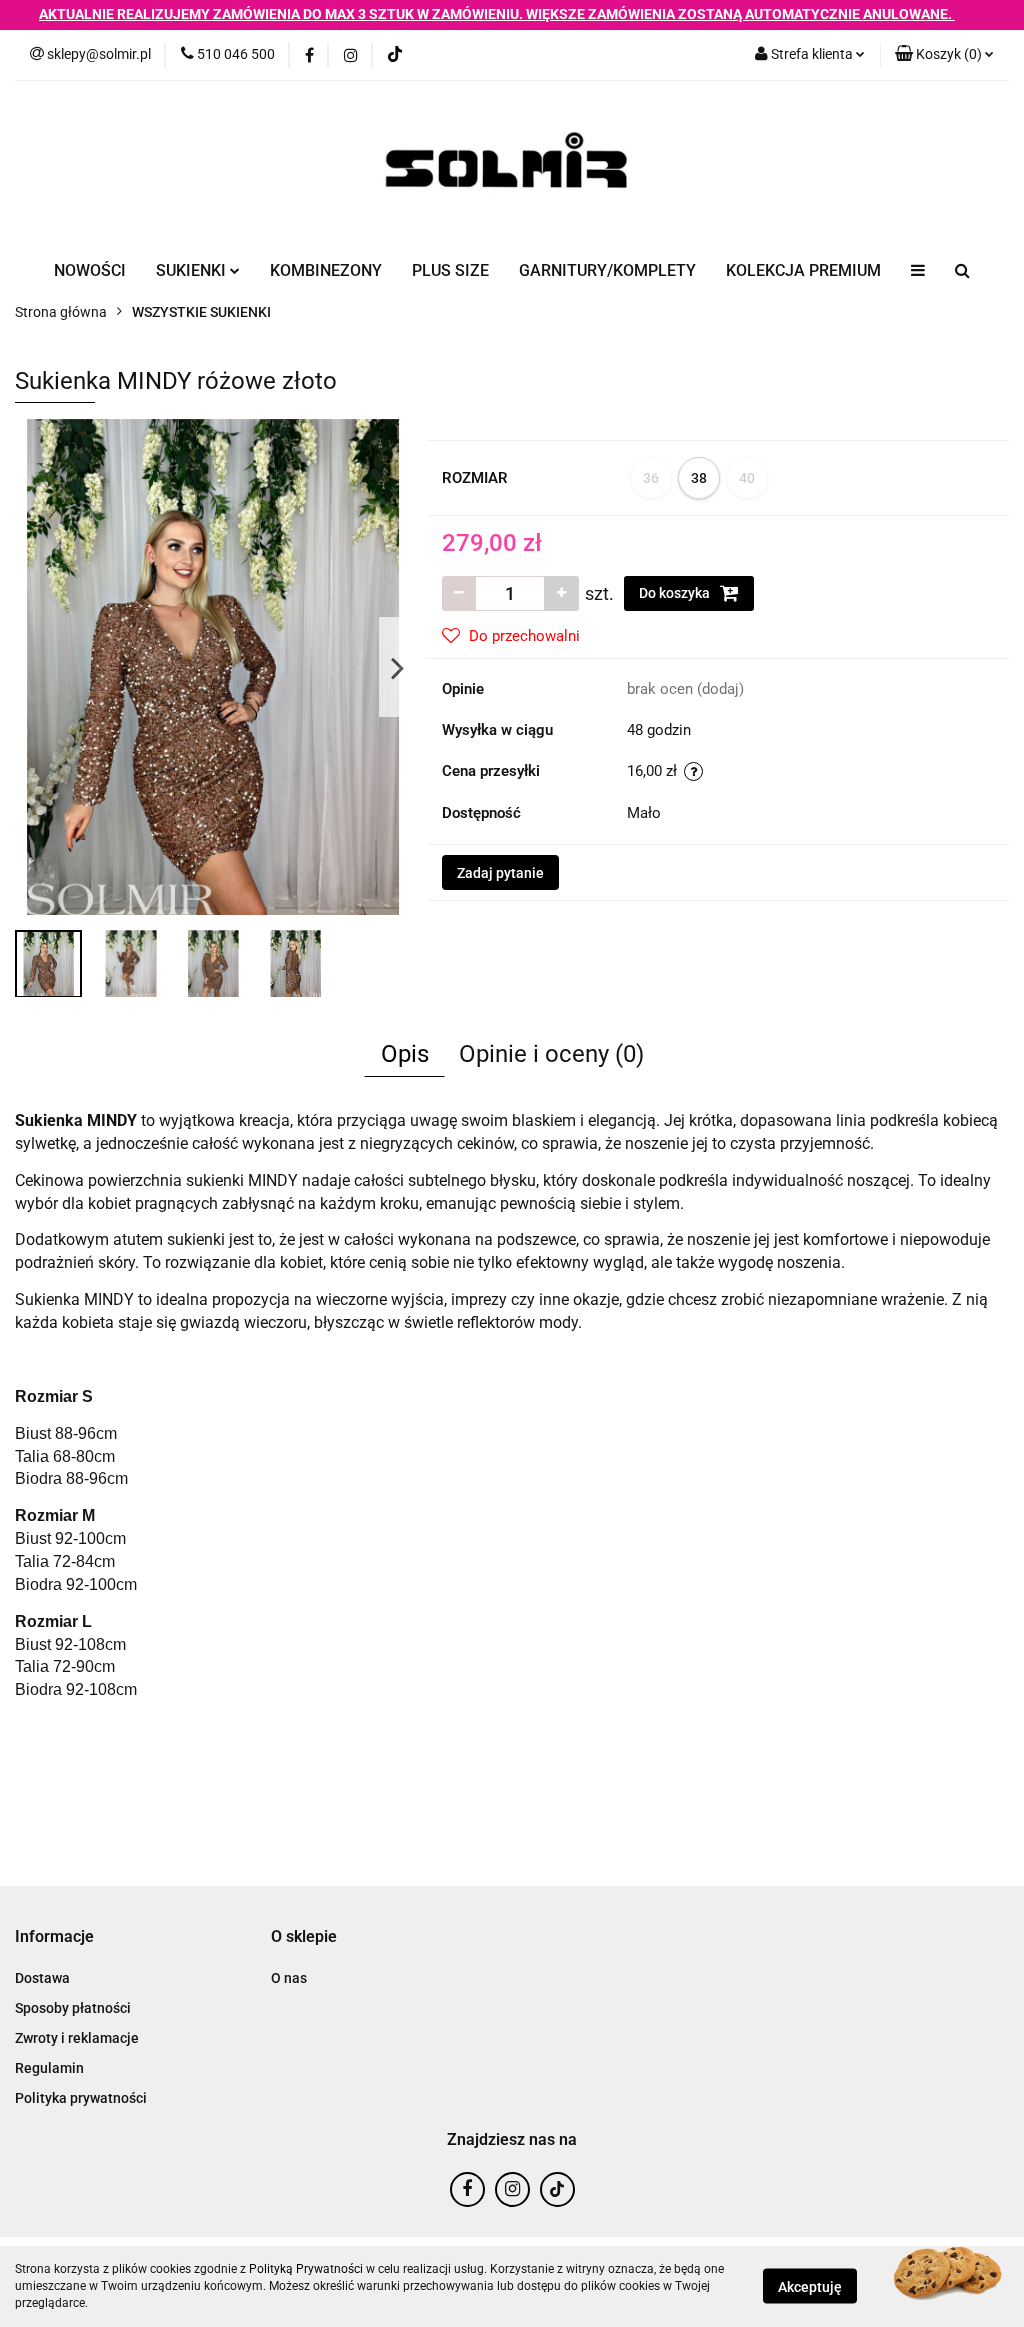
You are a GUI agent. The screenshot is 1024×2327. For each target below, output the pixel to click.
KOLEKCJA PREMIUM (803, 270)
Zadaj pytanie (500, 873)
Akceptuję (810, 2287)
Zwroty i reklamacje (77, 2038)
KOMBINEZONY (326, 270)
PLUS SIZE (450, 270)
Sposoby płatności (73, 2008)
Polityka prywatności (81, 2098)
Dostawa (42, 1978)
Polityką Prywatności (306, 2269)
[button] (944, 55)
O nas (289, 1978)
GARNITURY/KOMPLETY (607, 270)
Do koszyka (676, 593)
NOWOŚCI (90, 270)
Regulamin (49, 2068)
